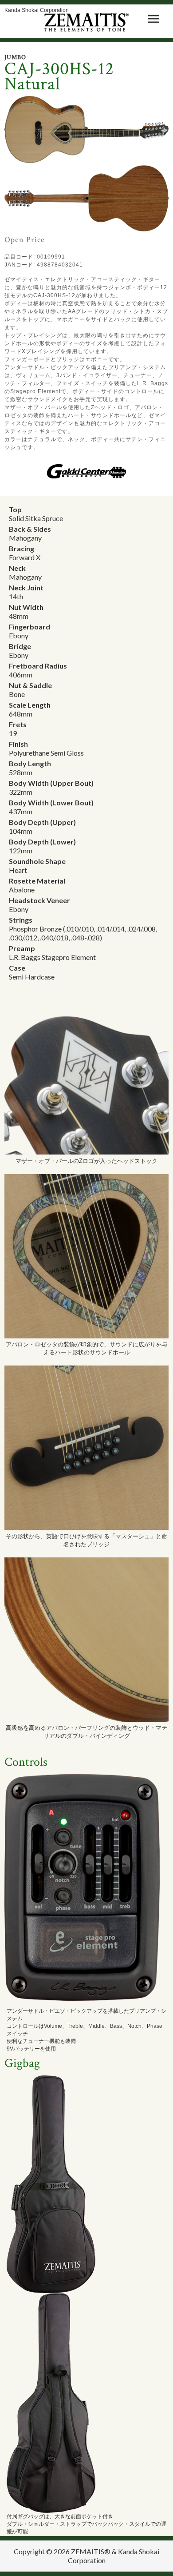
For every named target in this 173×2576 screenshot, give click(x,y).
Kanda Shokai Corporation (37, 10)
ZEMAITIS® (91, 2551)
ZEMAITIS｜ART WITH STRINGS (87, 22)
